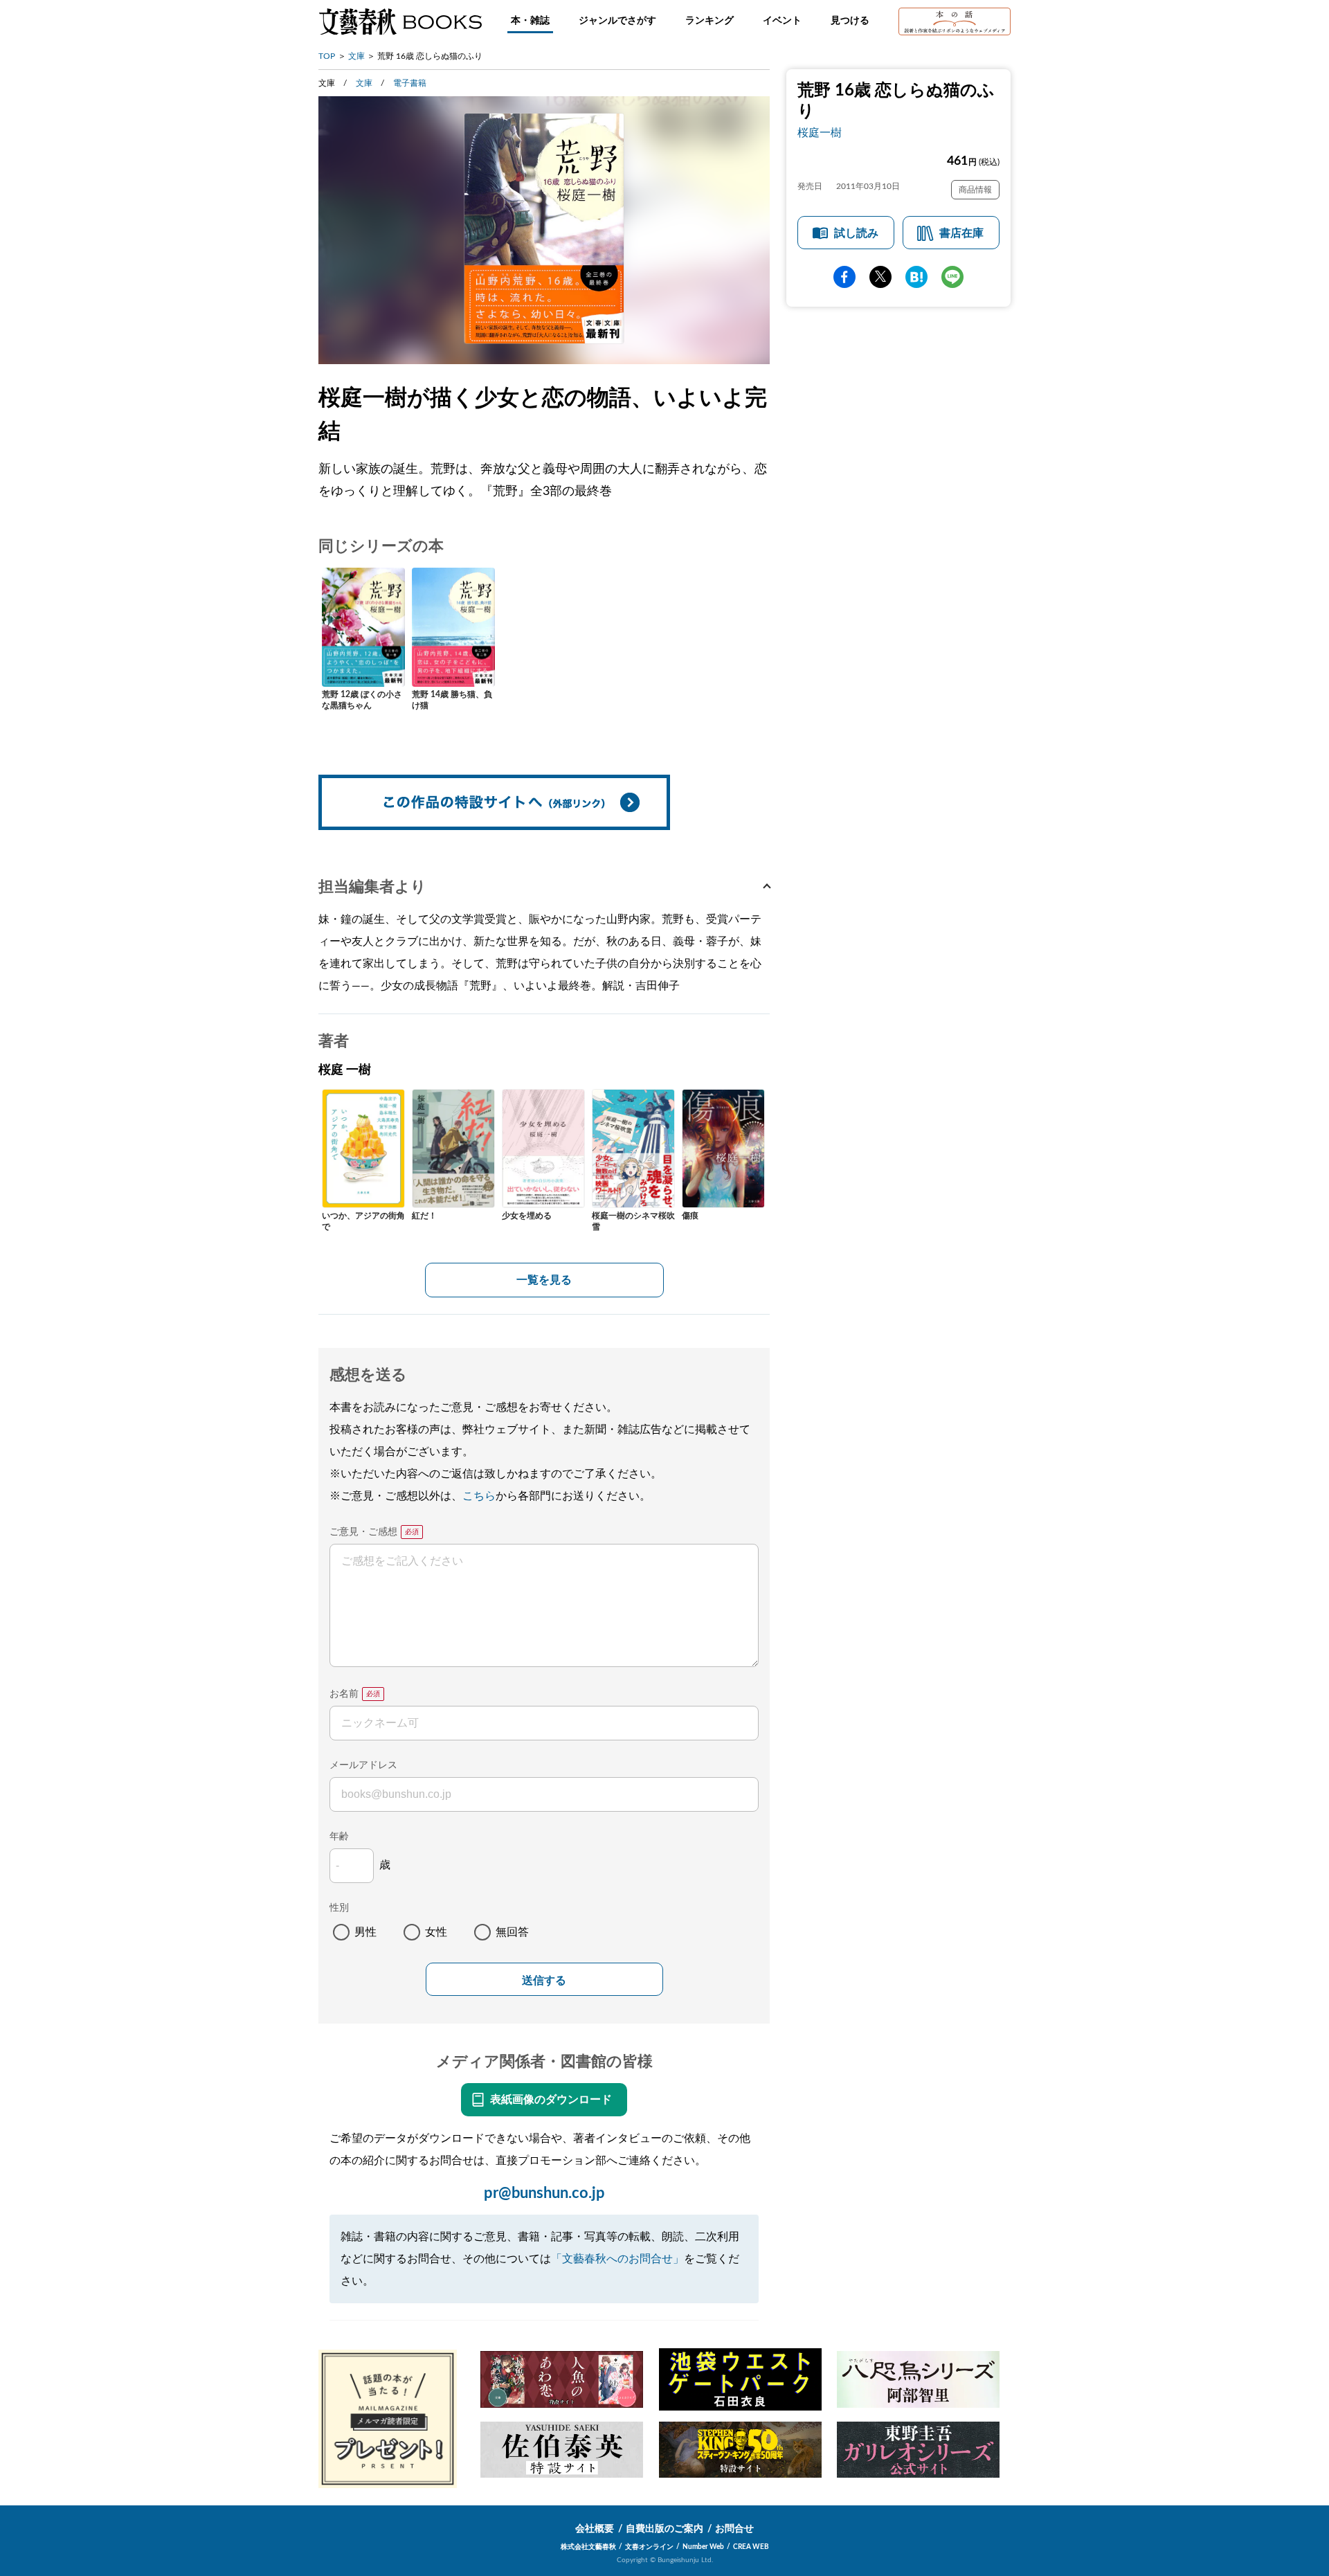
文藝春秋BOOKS (400, 21)
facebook (844, 277)
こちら (479, 1496)
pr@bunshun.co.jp (544, 2193)
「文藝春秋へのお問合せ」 (617, 2259)
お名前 (344, 1694)
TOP (327, 56)
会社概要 (595, 2529)
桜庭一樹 (820, 133)
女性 (436, 1932)
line (952, 277)
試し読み (856, 233)
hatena (916, 277)
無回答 (512, 1932)
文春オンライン (649, 2547)
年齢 (339, 1837)
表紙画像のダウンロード (551, 2100)
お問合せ (734, 2529)
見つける (850, 21)
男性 (365, 1932)
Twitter (880, 277)
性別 (339, 1908)
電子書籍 (410, 83)
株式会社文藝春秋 (588, 2547)
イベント (782, 21)
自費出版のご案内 (664, 2529)
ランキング (709, 21)
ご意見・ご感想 (363, 1532)
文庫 (356, 56)
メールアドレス (363, 1765)
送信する (544, 1980)
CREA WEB (751, 2547)
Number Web (703, 2547)
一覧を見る (544, 1280)
